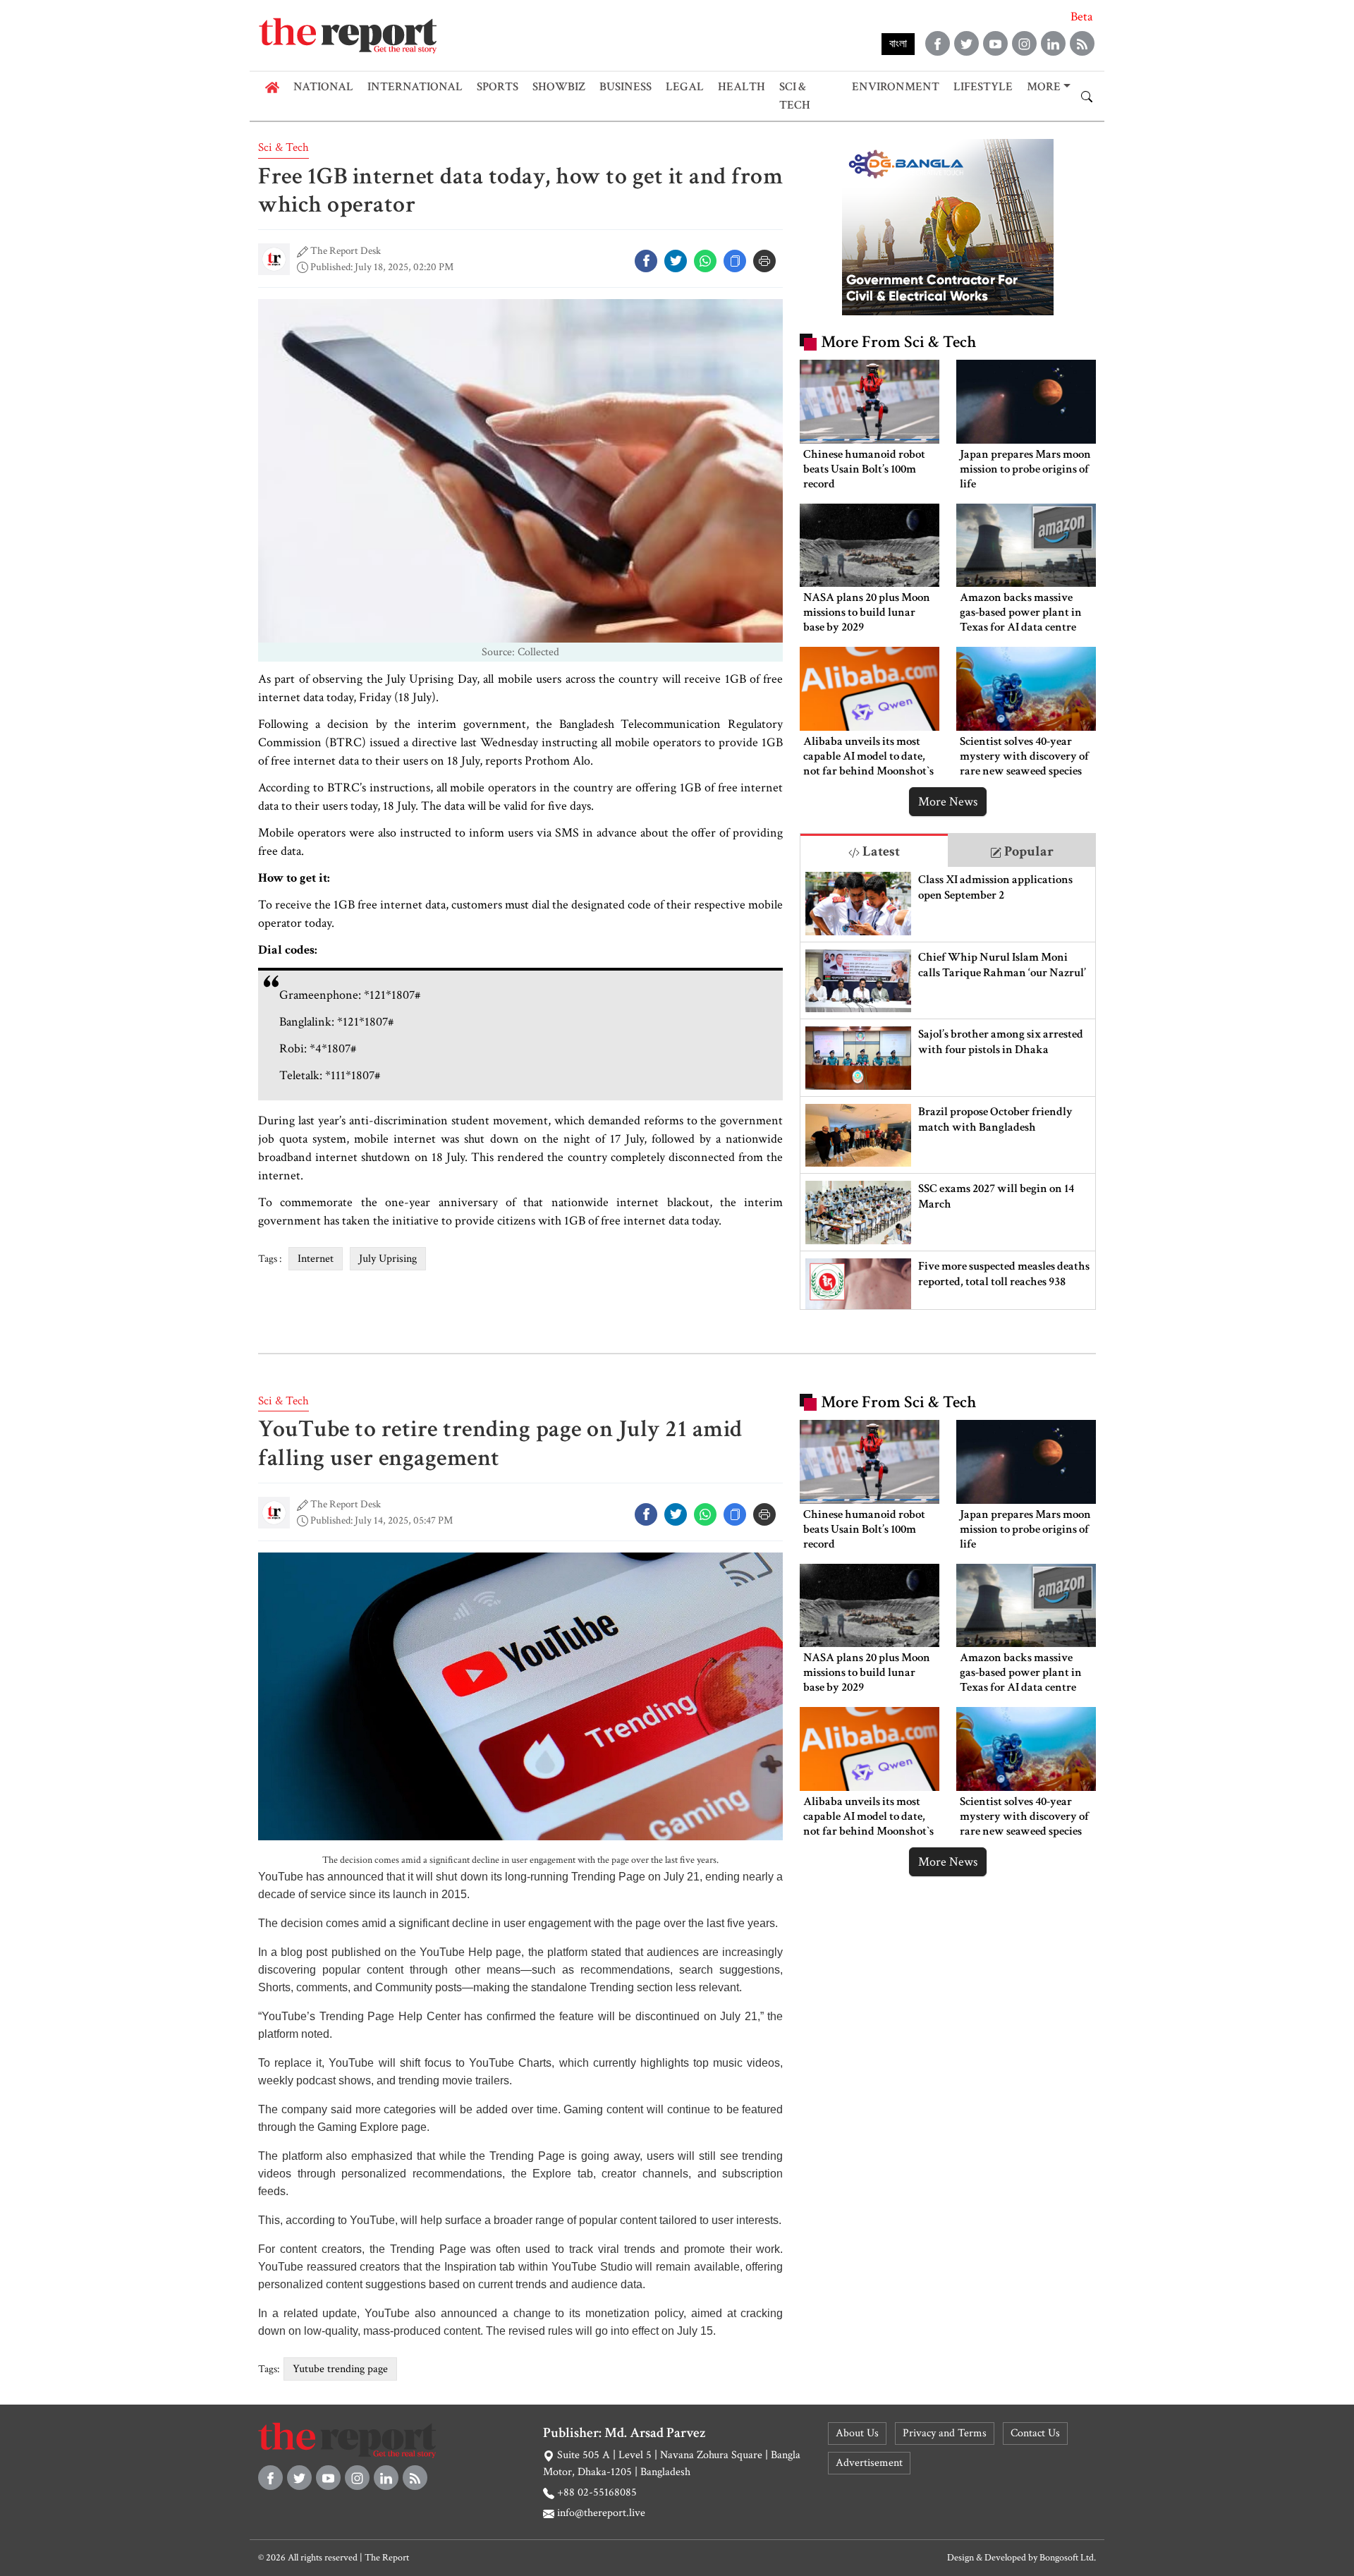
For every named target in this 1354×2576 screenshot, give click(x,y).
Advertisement (869, 2463)
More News (948, 802)
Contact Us (1035, 2433)
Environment (896, 87)
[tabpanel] (948, 1088)
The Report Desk (346, 251)
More (1044, 87)
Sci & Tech (795, 96)
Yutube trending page (340, 2369)
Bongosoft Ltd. (1068, 2558)
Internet (316, 1259)
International (415, 87)
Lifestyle (983, 87)
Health (742, 87)
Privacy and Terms (945, 2433)
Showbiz (559, 87)
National (323, 87)
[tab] (874, 850)
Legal (685, 87)
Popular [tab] (1027, 851)
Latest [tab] (880, 851)
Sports (498, 87)
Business (626, 87)
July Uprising (388, 1259)
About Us (857, 2433)
